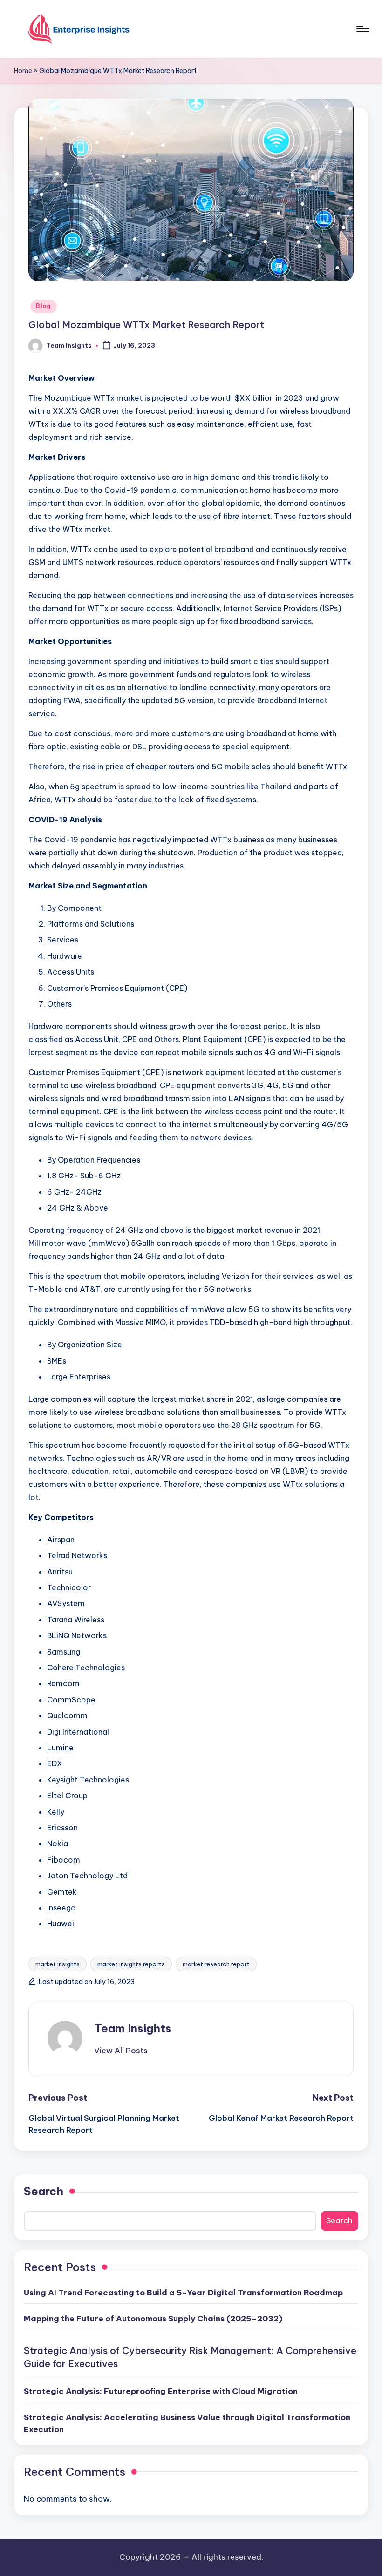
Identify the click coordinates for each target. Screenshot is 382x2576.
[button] (121, 2051)
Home (23, 71)
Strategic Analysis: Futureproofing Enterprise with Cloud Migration (161, 2391)
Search (44, 2191)
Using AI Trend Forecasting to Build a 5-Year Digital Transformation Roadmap (183, 2293)
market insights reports (131, 1964)
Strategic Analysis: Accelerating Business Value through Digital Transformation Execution (187, 2423)
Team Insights (133, 2028)
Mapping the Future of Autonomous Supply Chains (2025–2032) (153, 2319)
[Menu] (362, 29)
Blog (44, 306)
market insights (58, 1964)
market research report (216, 1964)
